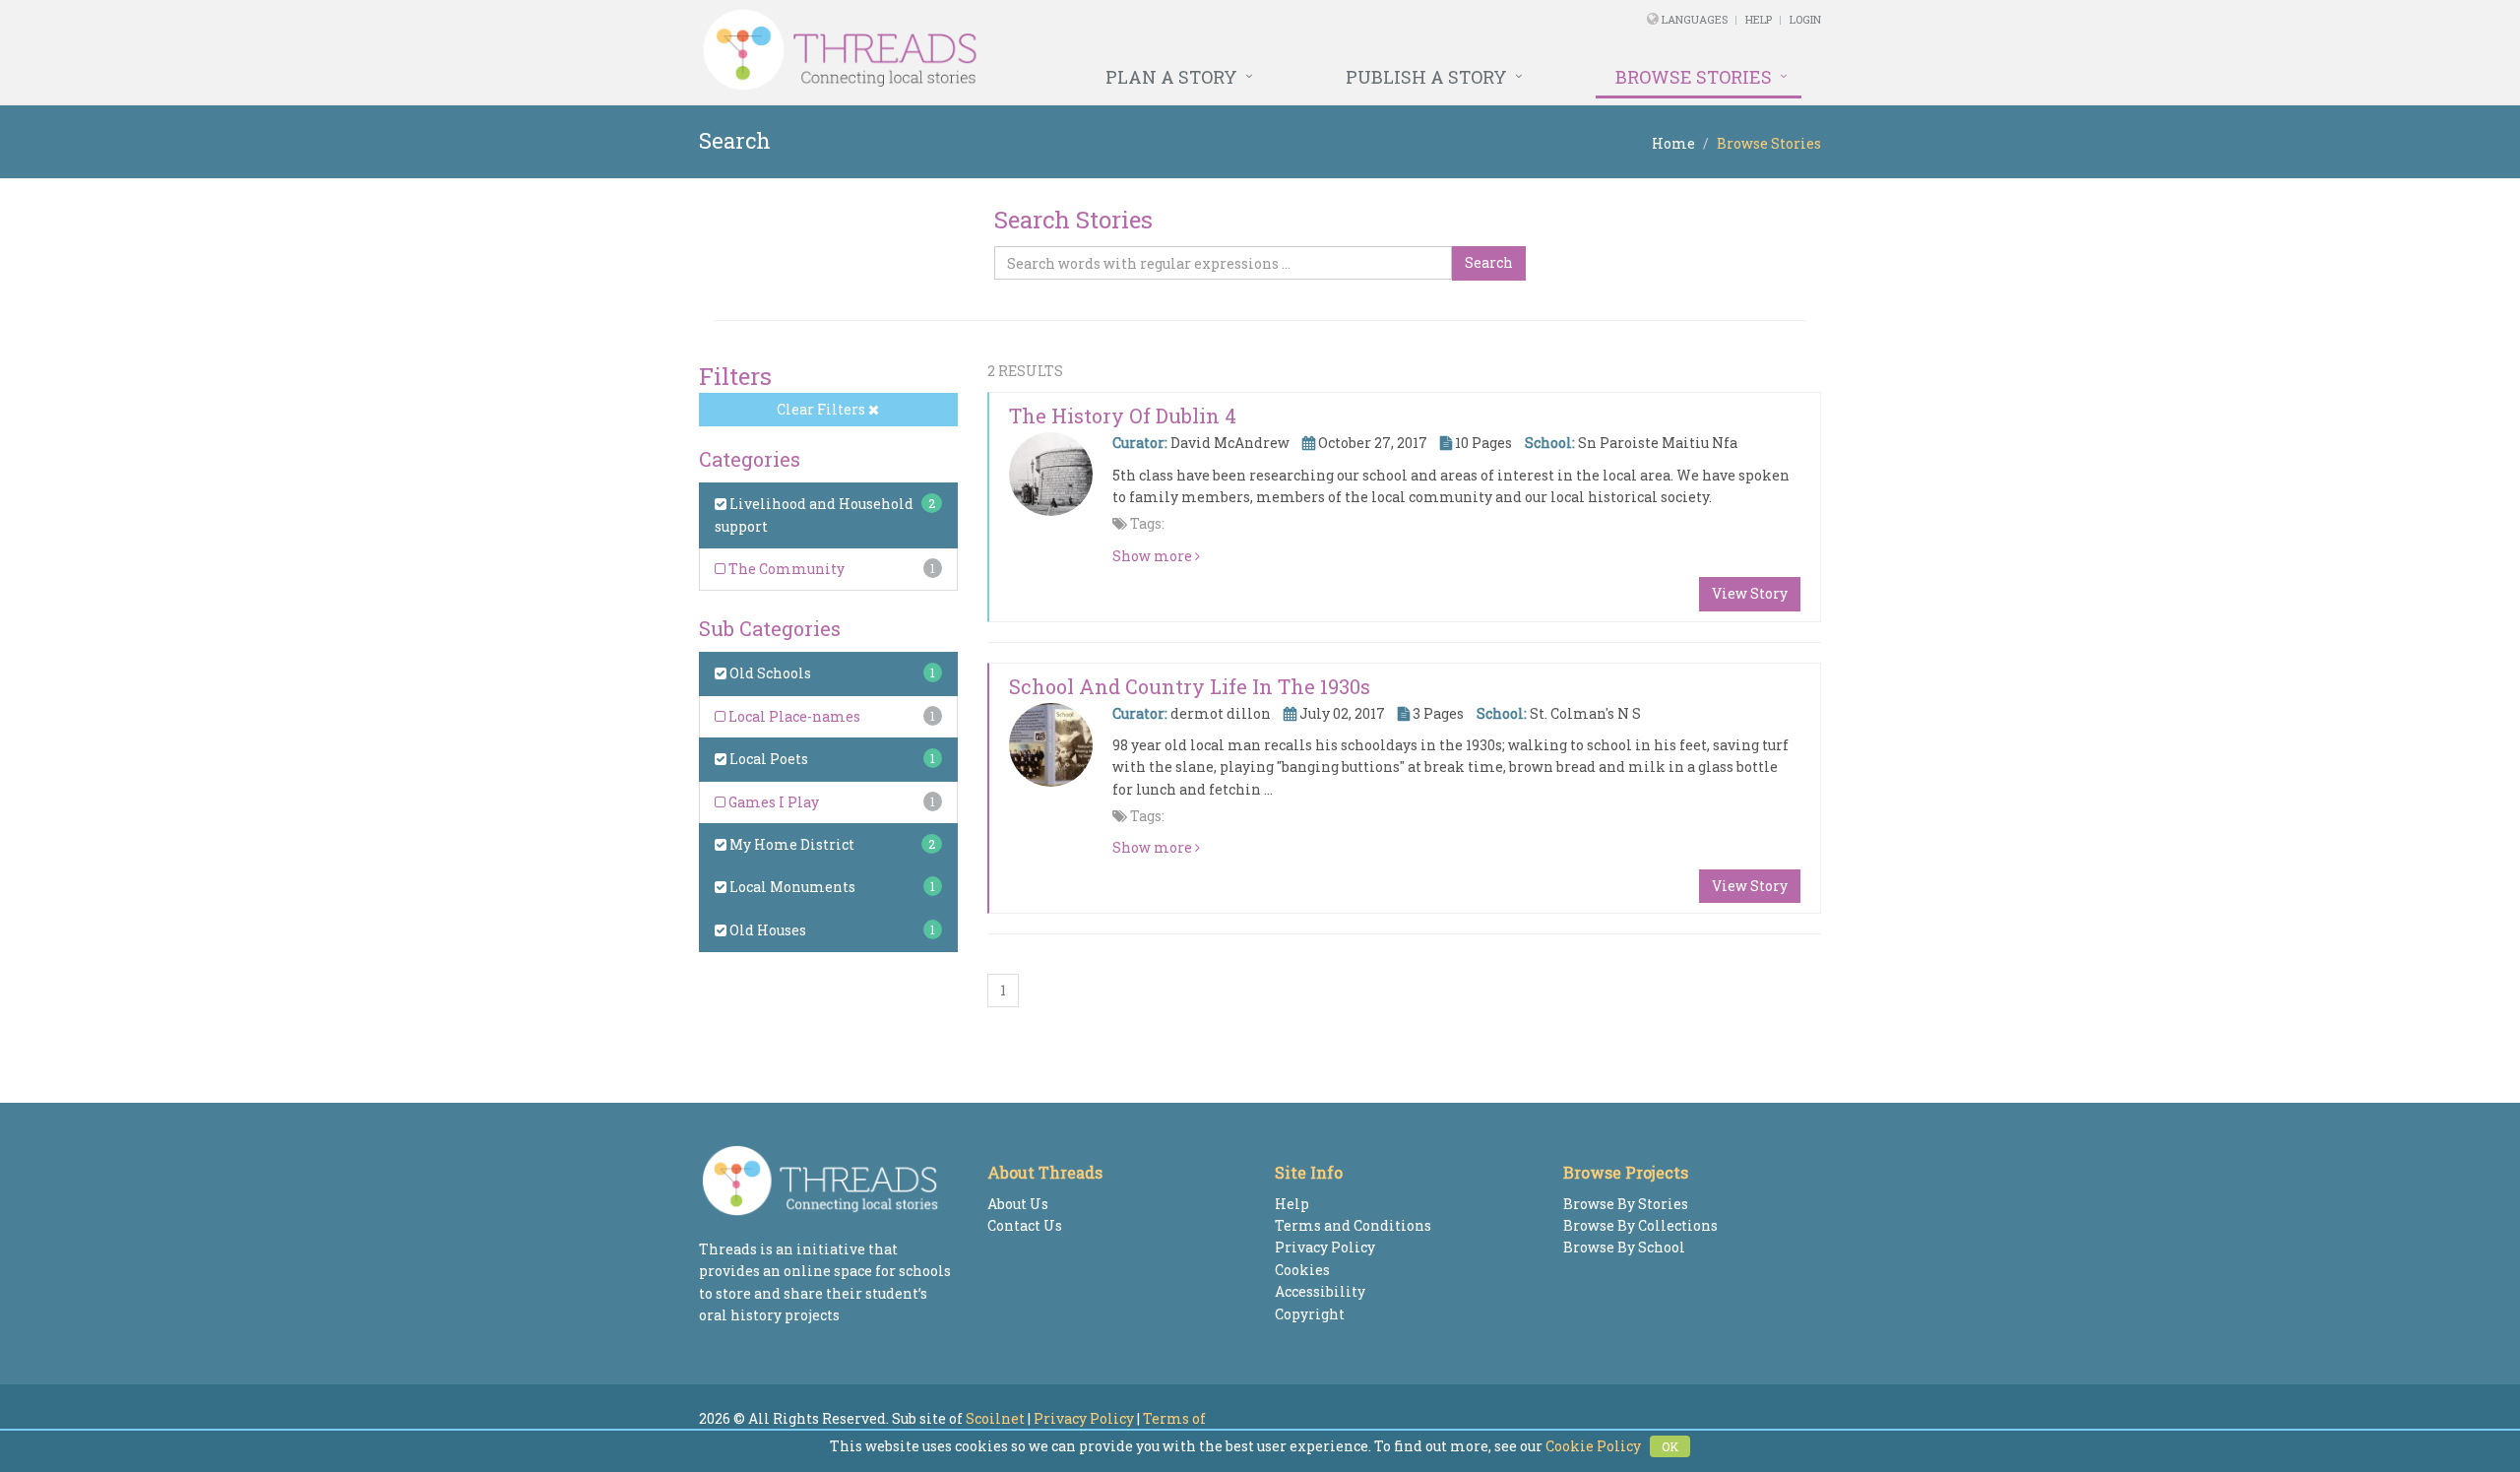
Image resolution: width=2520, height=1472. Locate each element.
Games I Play (772, 802)
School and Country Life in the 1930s (1190, 686)
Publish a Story (1426, 77)
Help (1759, 19)
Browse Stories (1694, 77)
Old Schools (769, 673)
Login (1805, 19)
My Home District (790, 844)
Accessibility (1320, 1291)
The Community (785, 569)
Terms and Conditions (1353, 1225)
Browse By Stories (1626, 1204)
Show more (1154, 556)
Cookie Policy (1593, 1446)
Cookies (1302, 1270)
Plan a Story (1171, 77)
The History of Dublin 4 (1123, 416)
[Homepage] (1046, 50)
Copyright (1310, 1314)
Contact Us (1025, 1225)
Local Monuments (791, 887)
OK (1670, 1446)
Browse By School (1624, 1247)
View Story (1750, 593)
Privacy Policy (1325, 1247)
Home (1673, 143)
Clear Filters (822, 409)
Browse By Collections (1640, 1225)
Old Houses (766, 930)
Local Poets (767, 759)
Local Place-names (793, 716)
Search (1489, 262)
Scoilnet (995, 1418)
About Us (1018, 1204)
